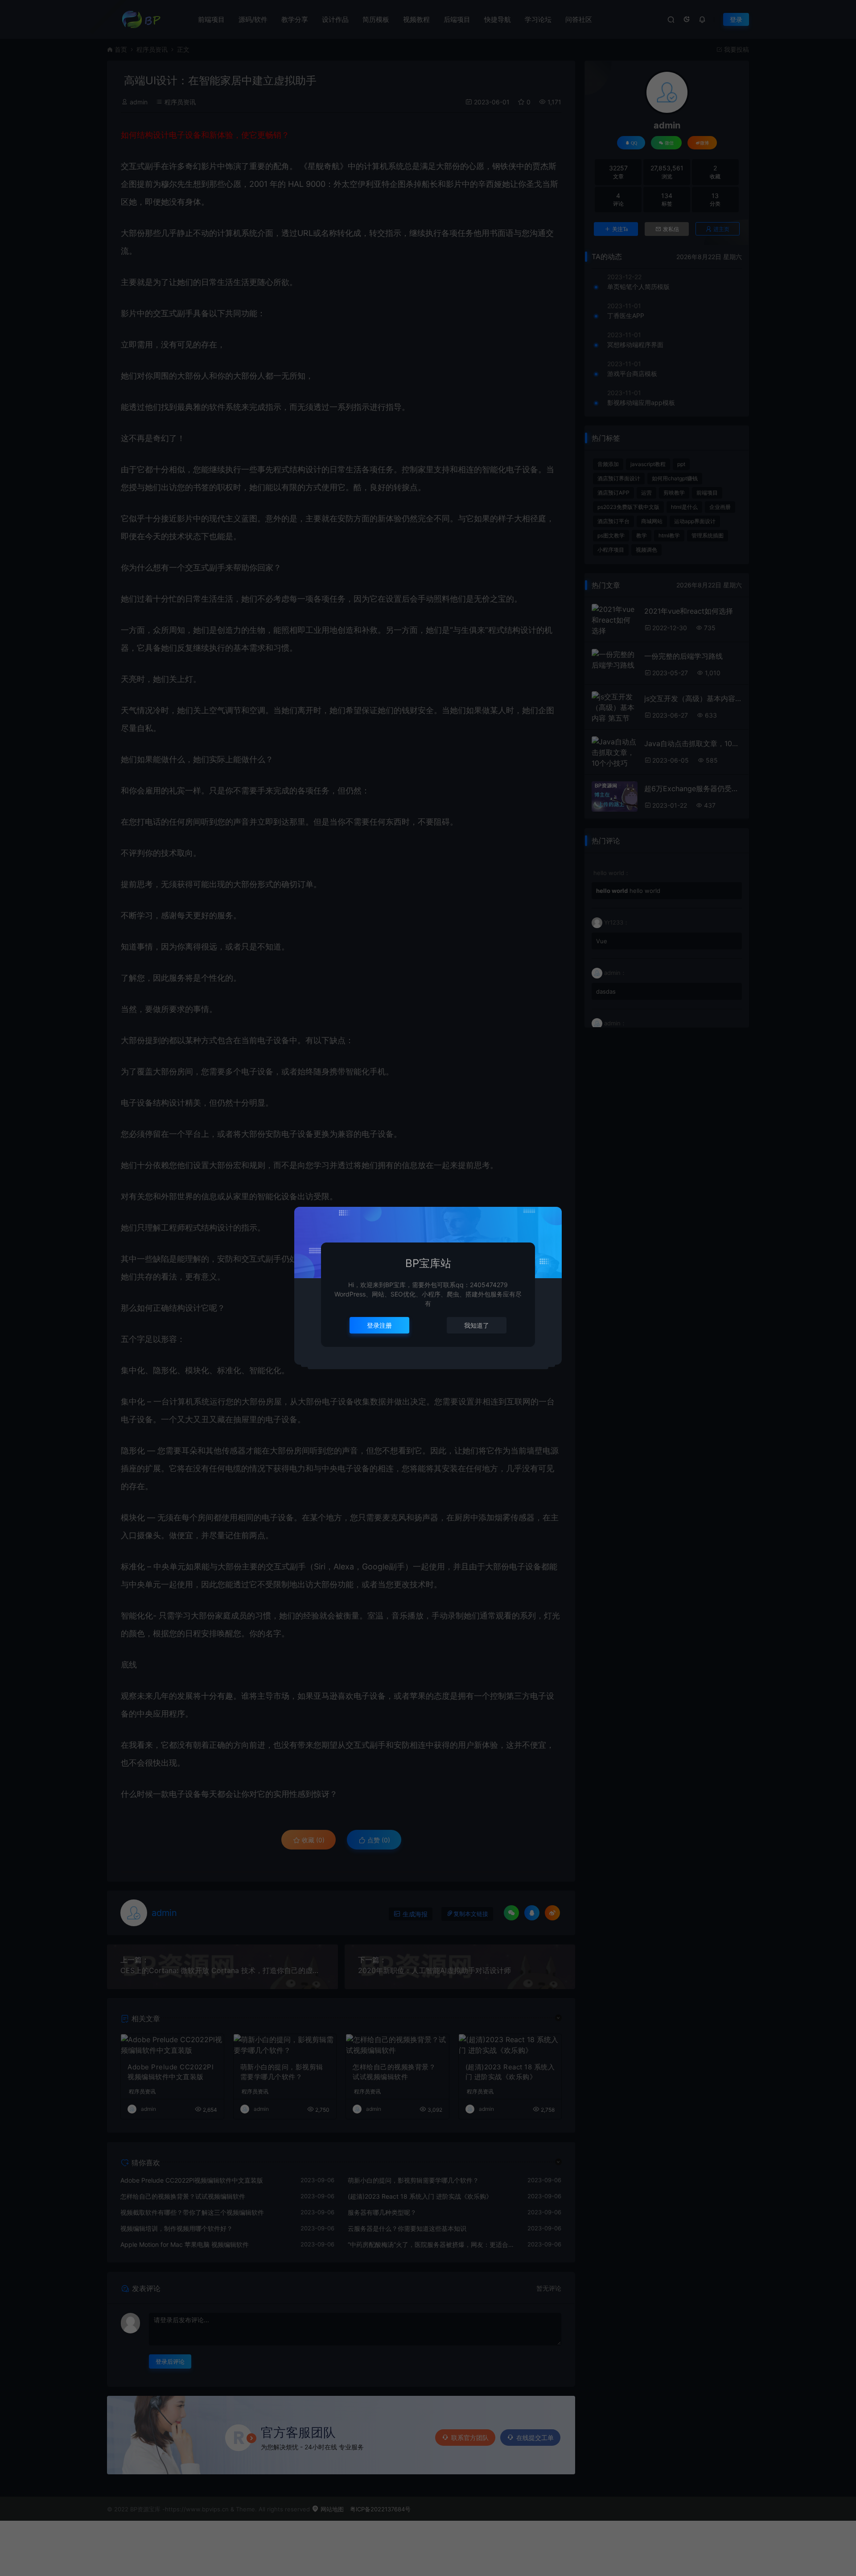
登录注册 (379, 1325)
